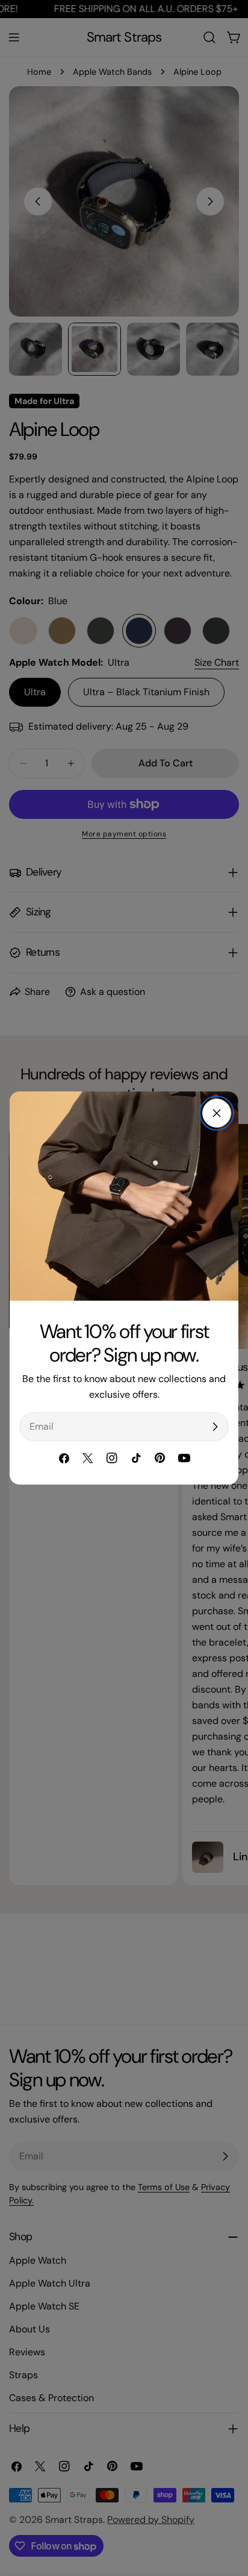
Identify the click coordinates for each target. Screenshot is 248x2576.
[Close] (217, 1113)
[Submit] (215, 1427)
